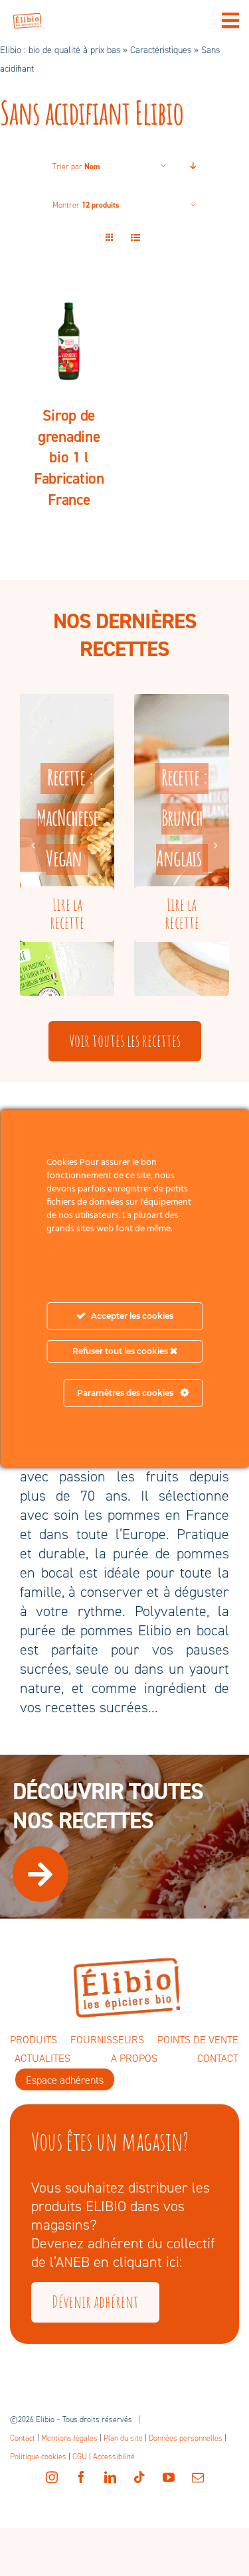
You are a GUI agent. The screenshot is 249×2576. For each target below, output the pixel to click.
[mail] (198, 2477)
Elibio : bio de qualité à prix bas (60, 50)
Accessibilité (114, 2457)
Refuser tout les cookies (121, 1351)
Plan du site (123, 2438)
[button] (33, 845)
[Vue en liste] (136, 238)
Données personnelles (186, 2438)
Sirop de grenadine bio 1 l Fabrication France (69, 457)
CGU (80, 2457)
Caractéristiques (161, 50)
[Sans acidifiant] (69, 340)
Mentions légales (69, 2438)
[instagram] (52, 2477)
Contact (23, 2438)
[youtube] (169, 2477)
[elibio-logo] (27, 20)
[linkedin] (110, 2477)
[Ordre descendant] (193, 166)
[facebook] (81, 2477)
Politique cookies (38, 2457)
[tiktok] (139, 2477)
